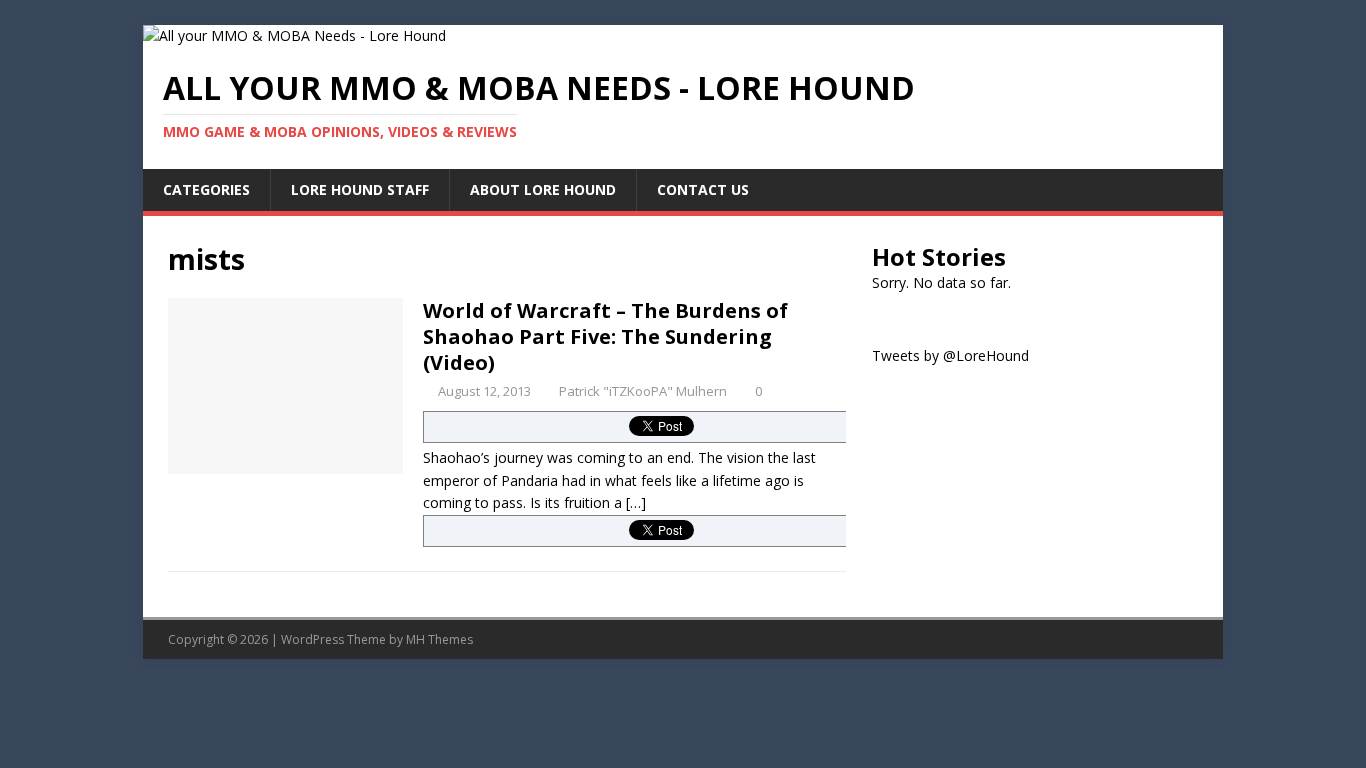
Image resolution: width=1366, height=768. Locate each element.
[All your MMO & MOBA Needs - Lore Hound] (294, 35)
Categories (206, 189)
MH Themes (439, 639)
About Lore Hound (543, 189)
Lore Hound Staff (360, 189)
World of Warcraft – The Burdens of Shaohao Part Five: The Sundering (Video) (605, 336)
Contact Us (703, 189)
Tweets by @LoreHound (950, 355)
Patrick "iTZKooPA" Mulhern (643, 391)
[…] (636, 502)
